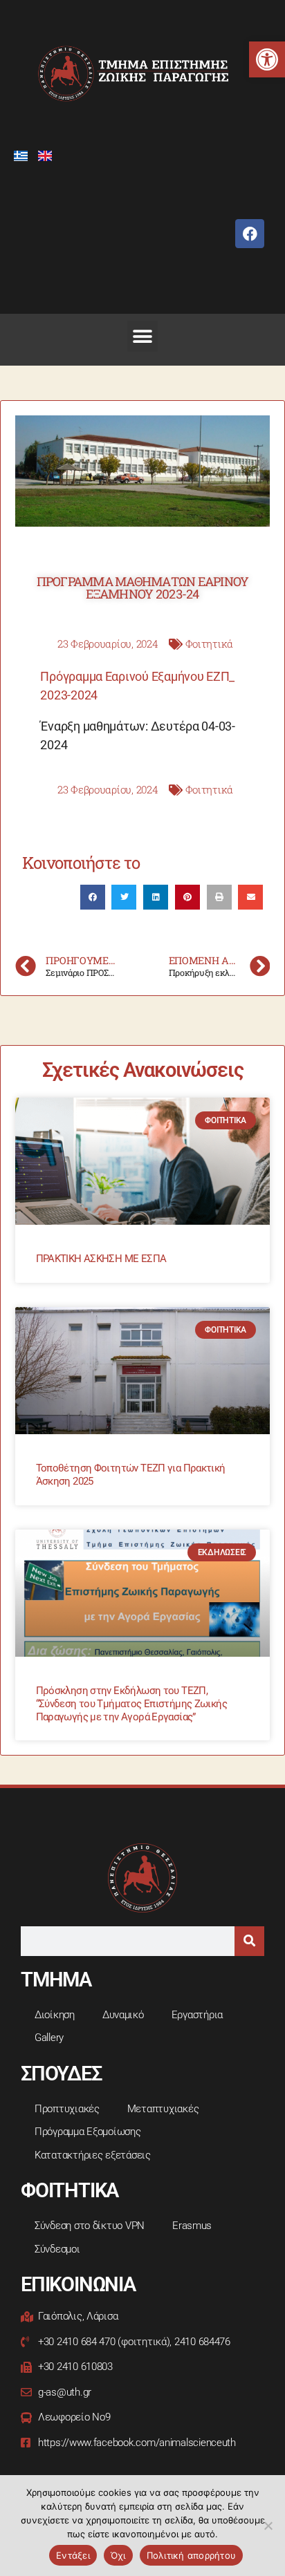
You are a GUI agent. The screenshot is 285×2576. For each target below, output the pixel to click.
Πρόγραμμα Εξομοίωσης (88, 2132)
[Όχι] (268, 2526)
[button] (267, 59)
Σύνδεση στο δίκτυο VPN (90, 2226)
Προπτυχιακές (67, 2109)
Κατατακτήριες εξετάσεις (93, 2155)
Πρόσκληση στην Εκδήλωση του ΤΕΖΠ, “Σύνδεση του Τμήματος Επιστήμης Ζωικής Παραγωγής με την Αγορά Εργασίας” (131, 1704)
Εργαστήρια (197, 2015)
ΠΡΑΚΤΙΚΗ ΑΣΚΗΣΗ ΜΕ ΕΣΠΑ (101, 1259)
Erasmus (192, 2226)
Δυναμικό (123, 2015)
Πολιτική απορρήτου (192, 2555)
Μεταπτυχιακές (163, 2109)
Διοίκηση (55, 2015)
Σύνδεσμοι (57, 2249)
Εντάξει (73, 2555)
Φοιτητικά (210, 643)
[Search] (249, 1941)
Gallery (49, 2038)
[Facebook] (250, 234)
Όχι (118, 2555)
